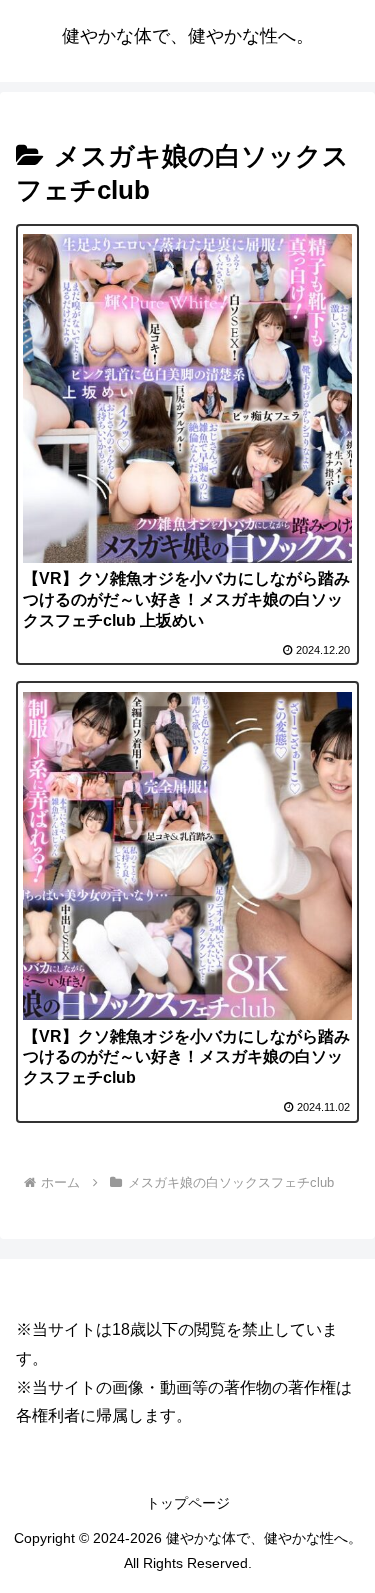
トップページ (188, 1503)
